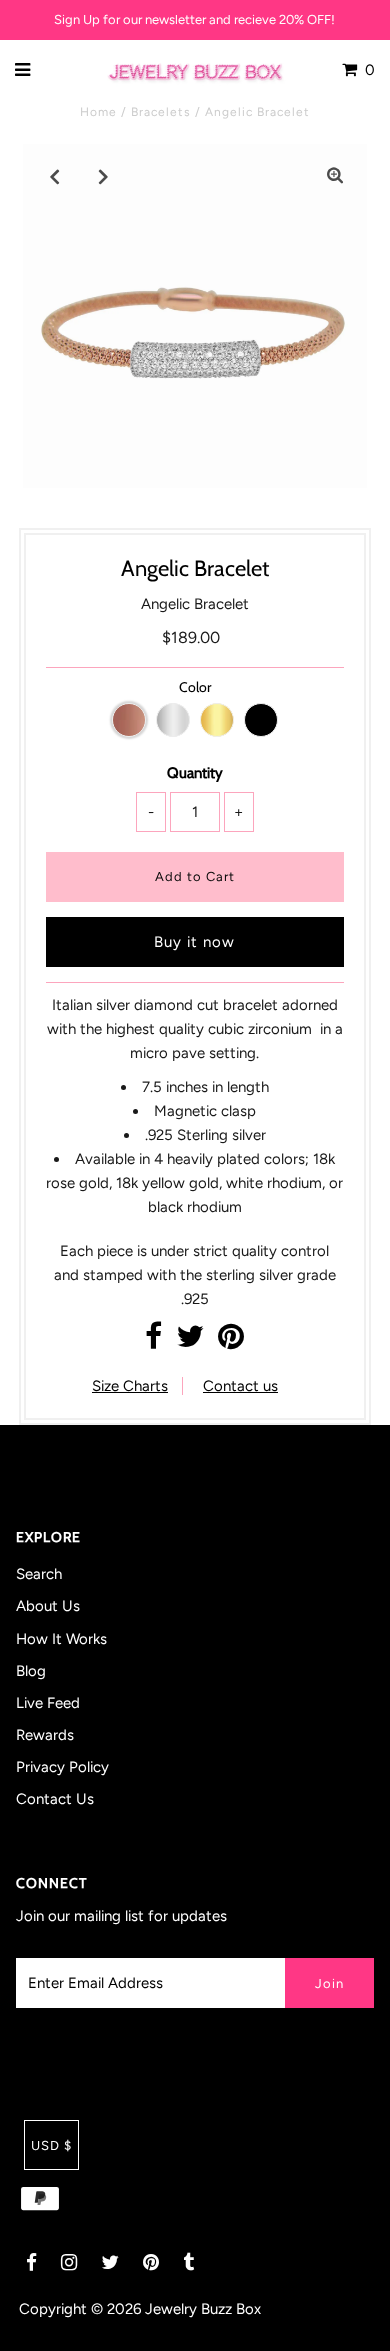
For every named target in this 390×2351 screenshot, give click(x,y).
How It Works (61, 1639)
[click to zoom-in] (335, 176)
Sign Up (77, 19)
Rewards (45, 1735)
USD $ (51, 2145)
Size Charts (130, 1386)
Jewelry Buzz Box (203, 2309)
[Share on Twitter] (190, 1342)
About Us (48, 1606)
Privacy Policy (62, 1767)
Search (39, 1574)
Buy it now (194, 942)
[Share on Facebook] (153, 1342)
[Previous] (55, 176)
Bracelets (161, 112)
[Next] (104, 176)
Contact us (240, 1386)
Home (98, 112)
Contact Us (55, 1799)
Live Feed (48, 1703)
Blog (31, 1671)
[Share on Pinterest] (231, 1342)
